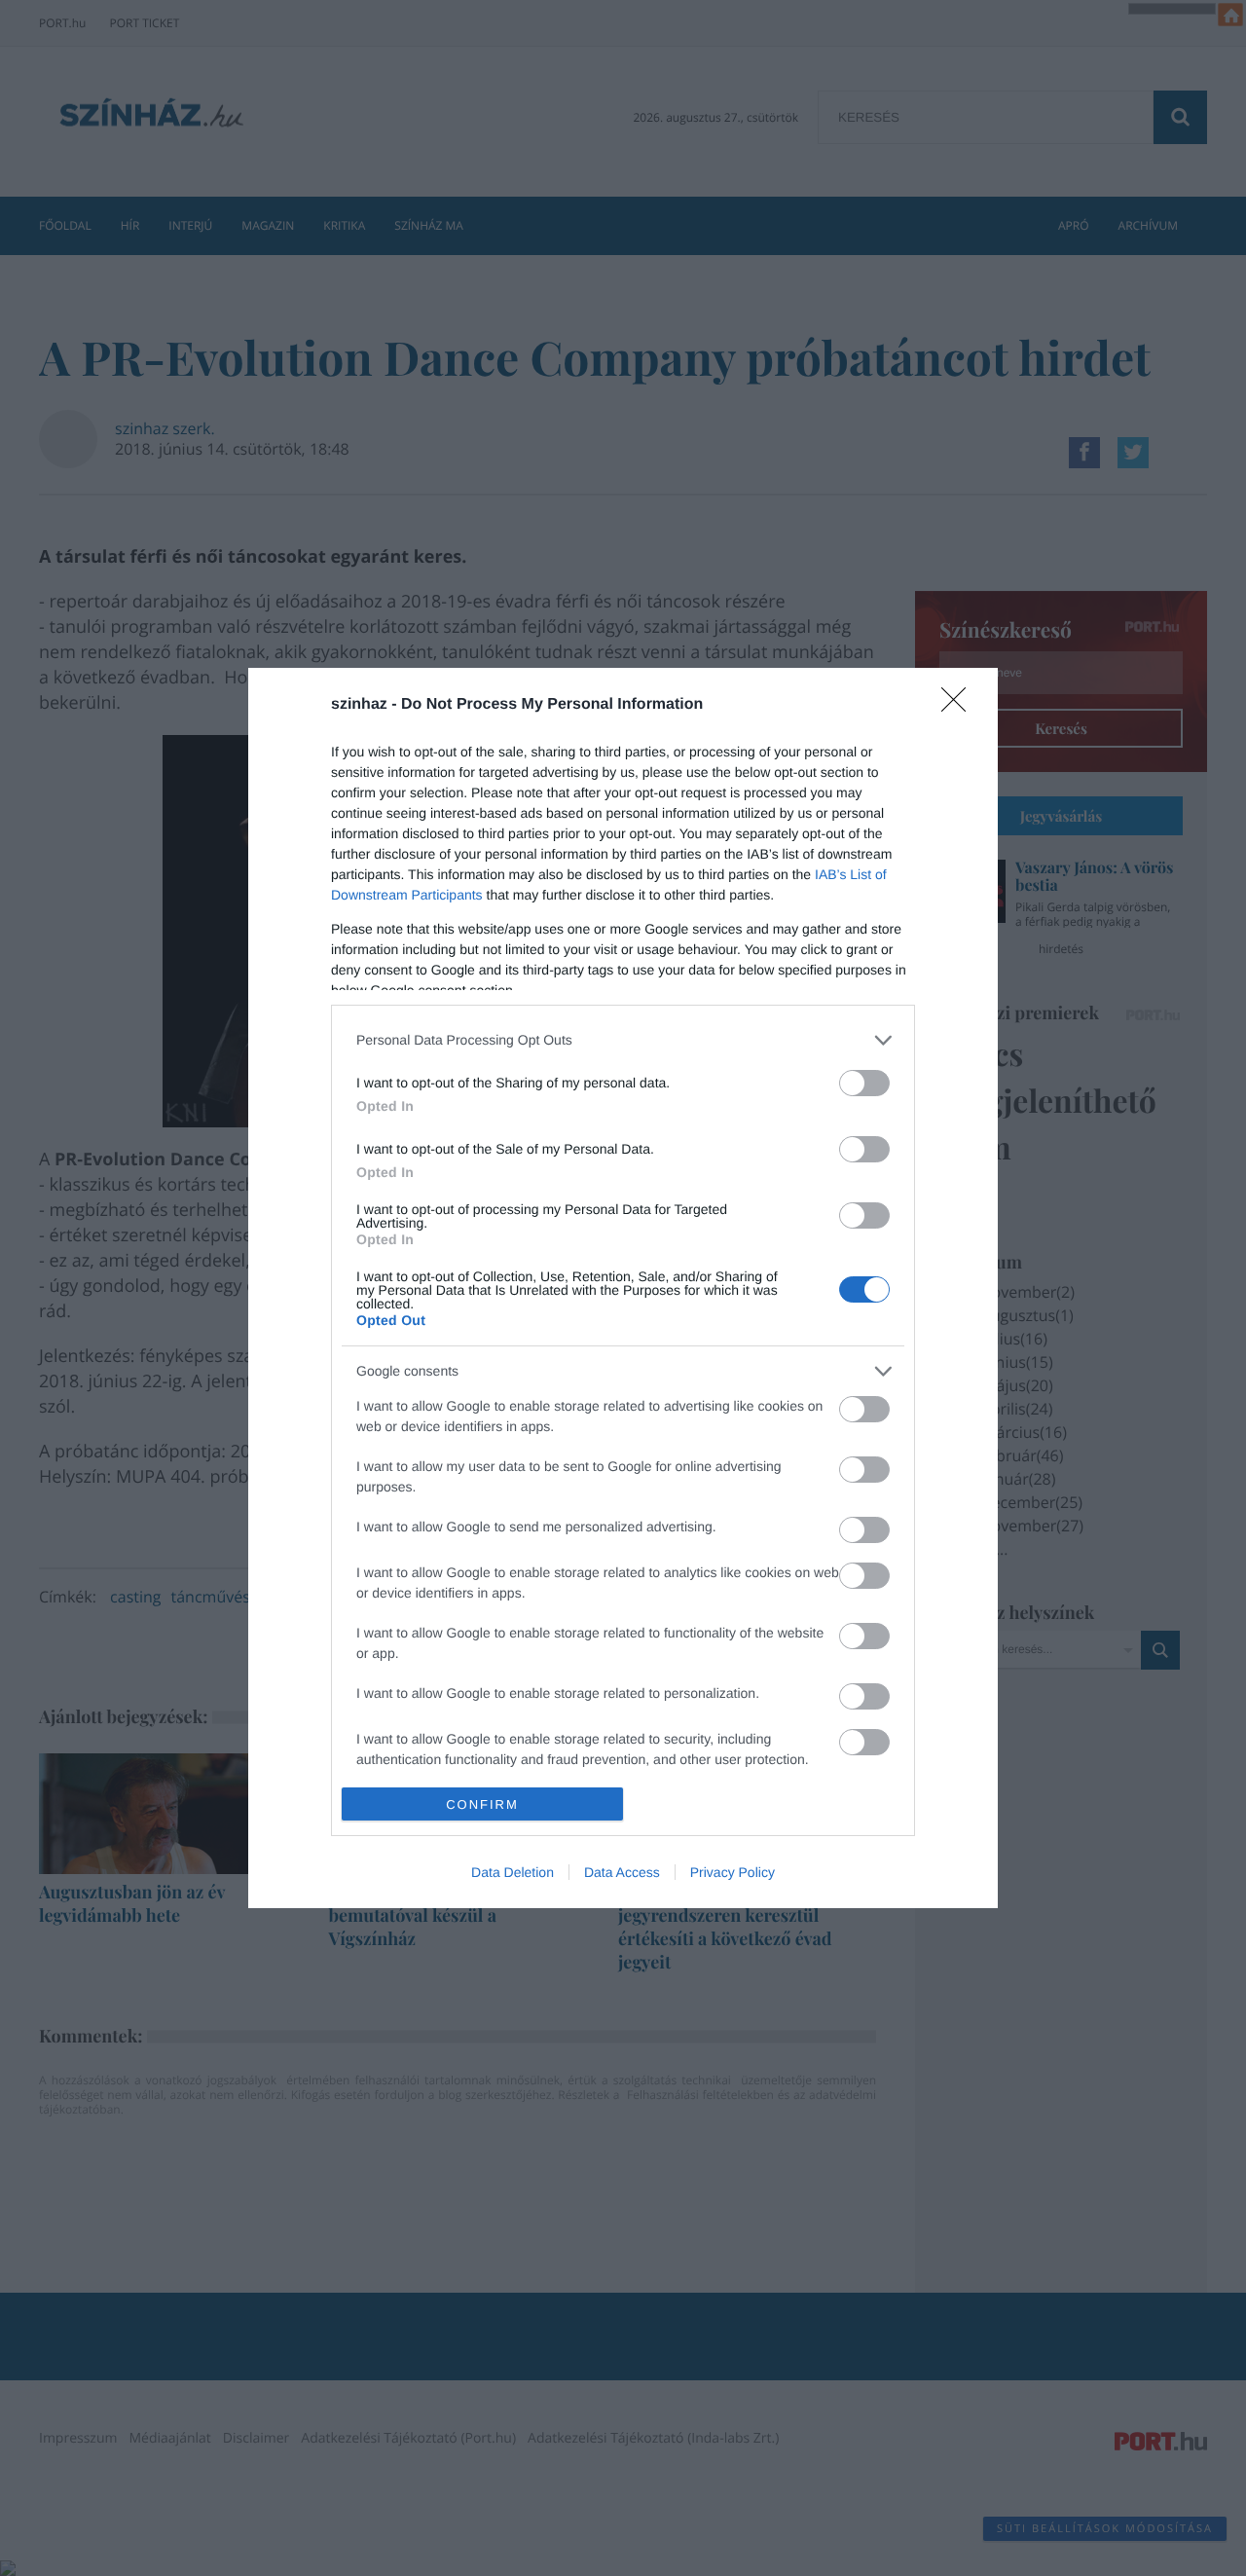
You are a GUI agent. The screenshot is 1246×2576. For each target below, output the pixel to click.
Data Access (622, 1872)
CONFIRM (482, 1804)
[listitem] (623, 1040)
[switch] (864, 1083)
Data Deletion (513, 1872)
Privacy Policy (733, 1872)
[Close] (960, 706)
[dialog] (623, 1288)
